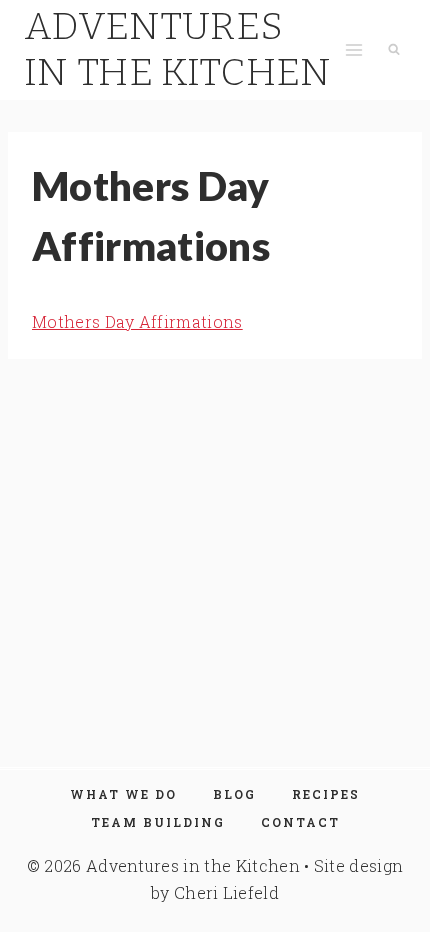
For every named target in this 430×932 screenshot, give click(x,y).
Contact (300, 822)
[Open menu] (353, 49)
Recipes (326, 794)
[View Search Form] (394, 50)
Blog (234, 794)
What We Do (123, 794)
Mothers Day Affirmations (137, 321)
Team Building (158, 822)
